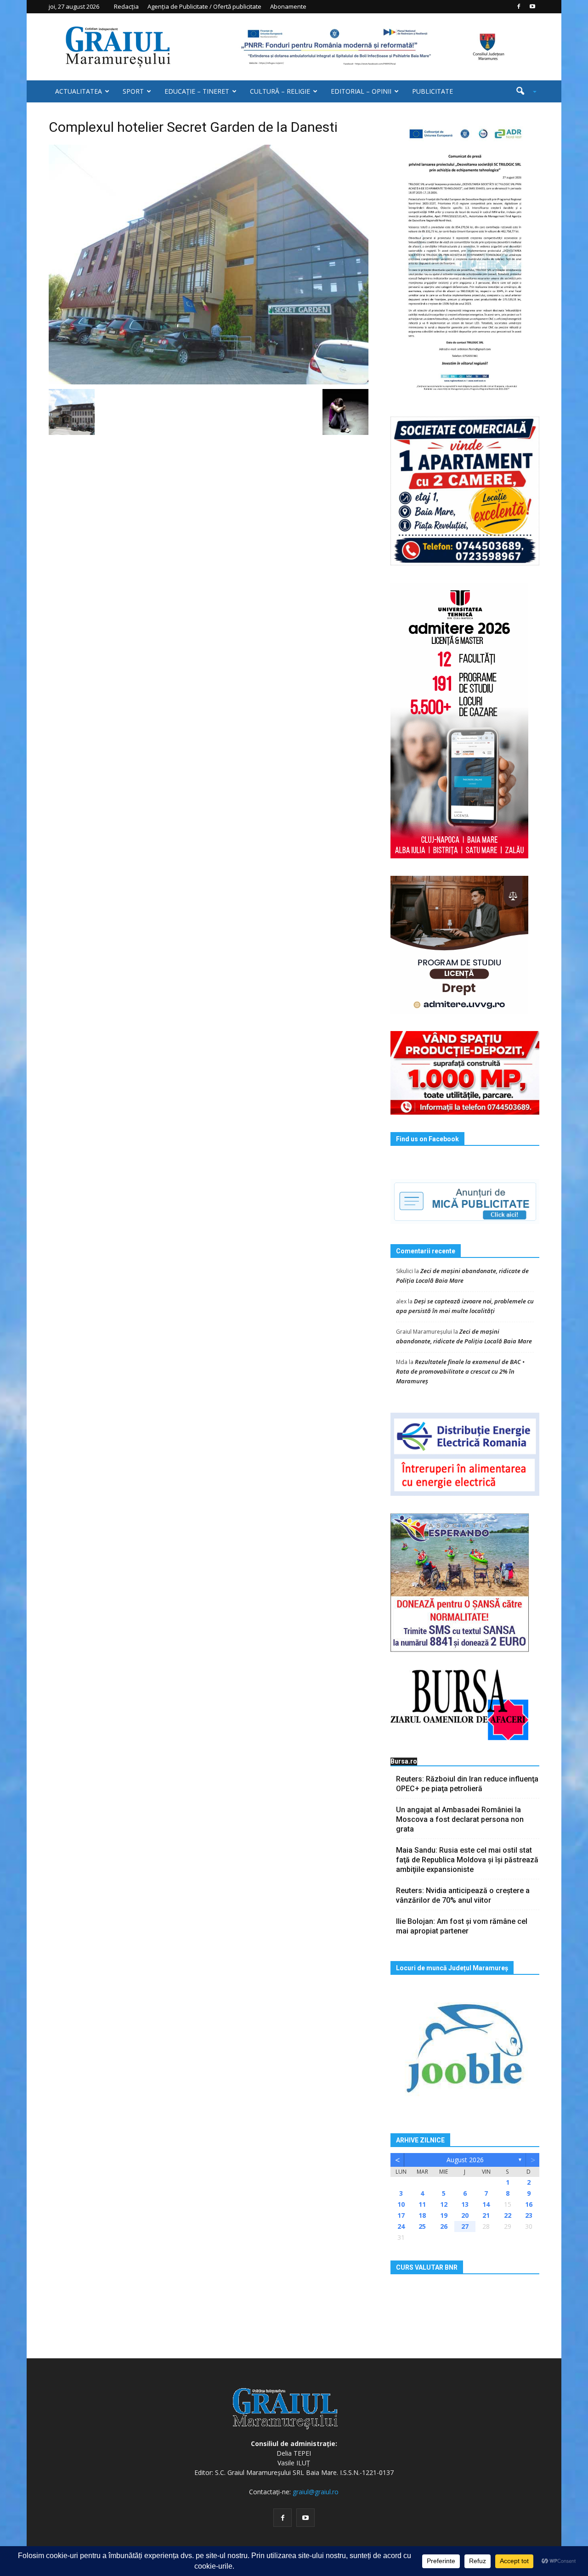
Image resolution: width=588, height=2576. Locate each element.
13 (465, 2204)
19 (444, 2215)
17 (401, 2215)
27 (465, 2226)
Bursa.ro (404, 1761)
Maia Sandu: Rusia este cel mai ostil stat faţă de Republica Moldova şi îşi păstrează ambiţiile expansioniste (467, 1860)
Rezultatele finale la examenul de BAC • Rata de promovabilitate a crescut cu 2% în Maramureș (460, 1371)
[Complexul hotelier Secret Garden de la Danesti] (209, 264)
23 (529, 2215)
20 (465, 2215)
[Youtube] (532, 6)
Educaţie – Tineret (197, 91)
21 (486, 2215)
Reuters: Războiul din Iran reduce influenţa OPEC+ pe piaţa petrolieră (467, 1784)
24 (401, 2226)
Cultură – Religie (280, 91)
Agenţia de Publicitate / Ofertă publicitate (204, 6)
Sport (133, 91)
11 (422, 2204)
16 (529, 2204)
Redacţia (126, 6)
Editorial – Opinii (361, 91)
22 (508, 2215)
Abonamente (288, 6)
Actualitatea (79, 91)
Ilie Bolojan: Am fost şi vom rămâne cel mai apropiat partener (462, 1926)
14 (486, 2204)
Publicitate (433, 91)
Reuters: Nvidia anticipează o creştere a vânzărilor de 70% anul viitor (463, 1895)
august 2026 (465, 2160)
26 (444, 2226)
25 (422, 2226)
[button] (523, 91)
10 (401, 2204)
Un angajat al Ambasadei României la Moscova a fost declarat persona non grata (460, 1819)
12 (444, 2204)
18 (422, 2215)
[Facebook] (519, 6)
